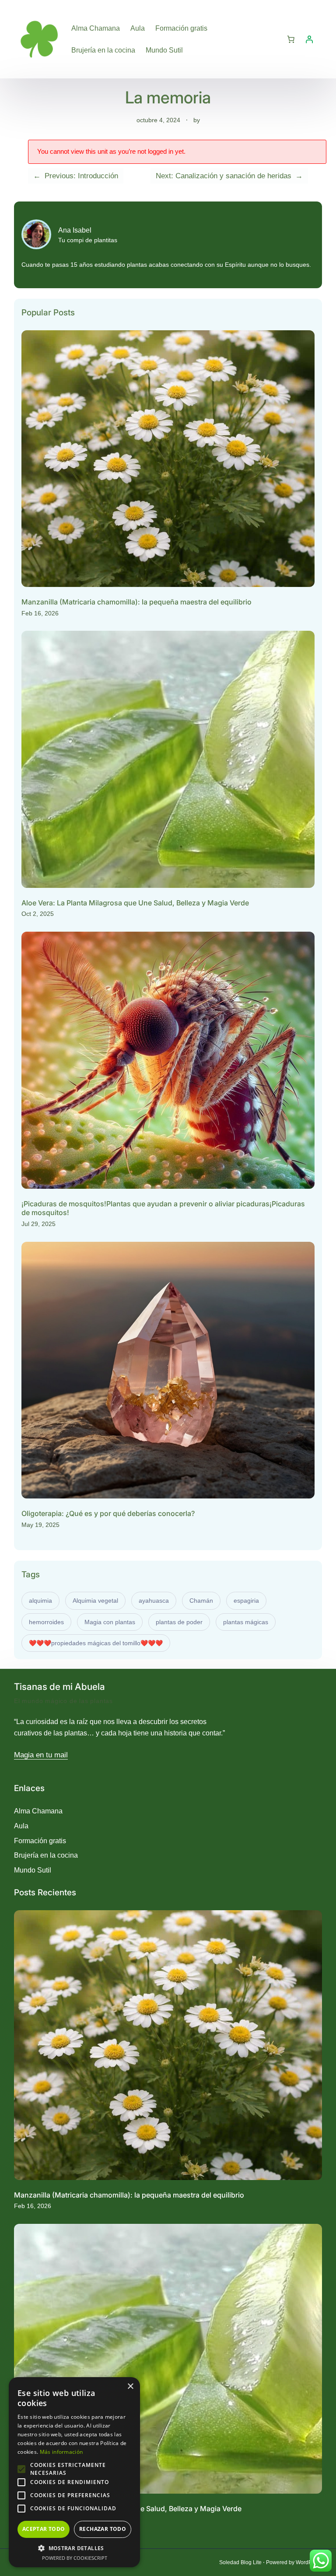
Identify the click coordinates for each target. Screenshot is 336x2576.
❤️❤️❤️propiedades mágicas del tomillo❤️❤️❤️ (96, 1643)
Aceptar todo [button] (44, 2529)
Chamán (201, 1601)
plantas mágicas (246, 1622)
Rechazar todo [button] (103, 2529)
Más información (61, 2452)
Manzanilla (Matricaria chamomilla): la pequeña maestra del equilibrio (136, 602)
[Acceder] (309, 39)
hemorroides (46, 1622)
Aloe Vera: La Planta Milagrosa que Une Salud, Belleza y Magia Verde (135, 903)
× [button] (130, 2387)
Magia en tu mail (41, 1755)
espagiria (246, 1601)
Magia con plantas (110, 1622)
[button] (74, 2548)
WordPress (309, 2562)
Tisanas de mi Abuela (59, 1687)
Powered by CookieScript (75, 2558)
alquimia (40, 1601)
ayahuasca (154, 1601)
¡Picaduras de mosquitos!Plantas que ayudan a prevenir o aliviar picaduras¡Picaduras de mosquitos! (163, 1208)
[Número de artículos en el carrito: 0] (291, 39)
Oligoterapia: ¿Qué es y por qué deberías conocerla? (108, 1513)
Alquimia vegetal (95, 1601)
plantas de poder (179, 1622)
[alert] (74, 2472)
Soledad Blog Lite (240, 2562)
